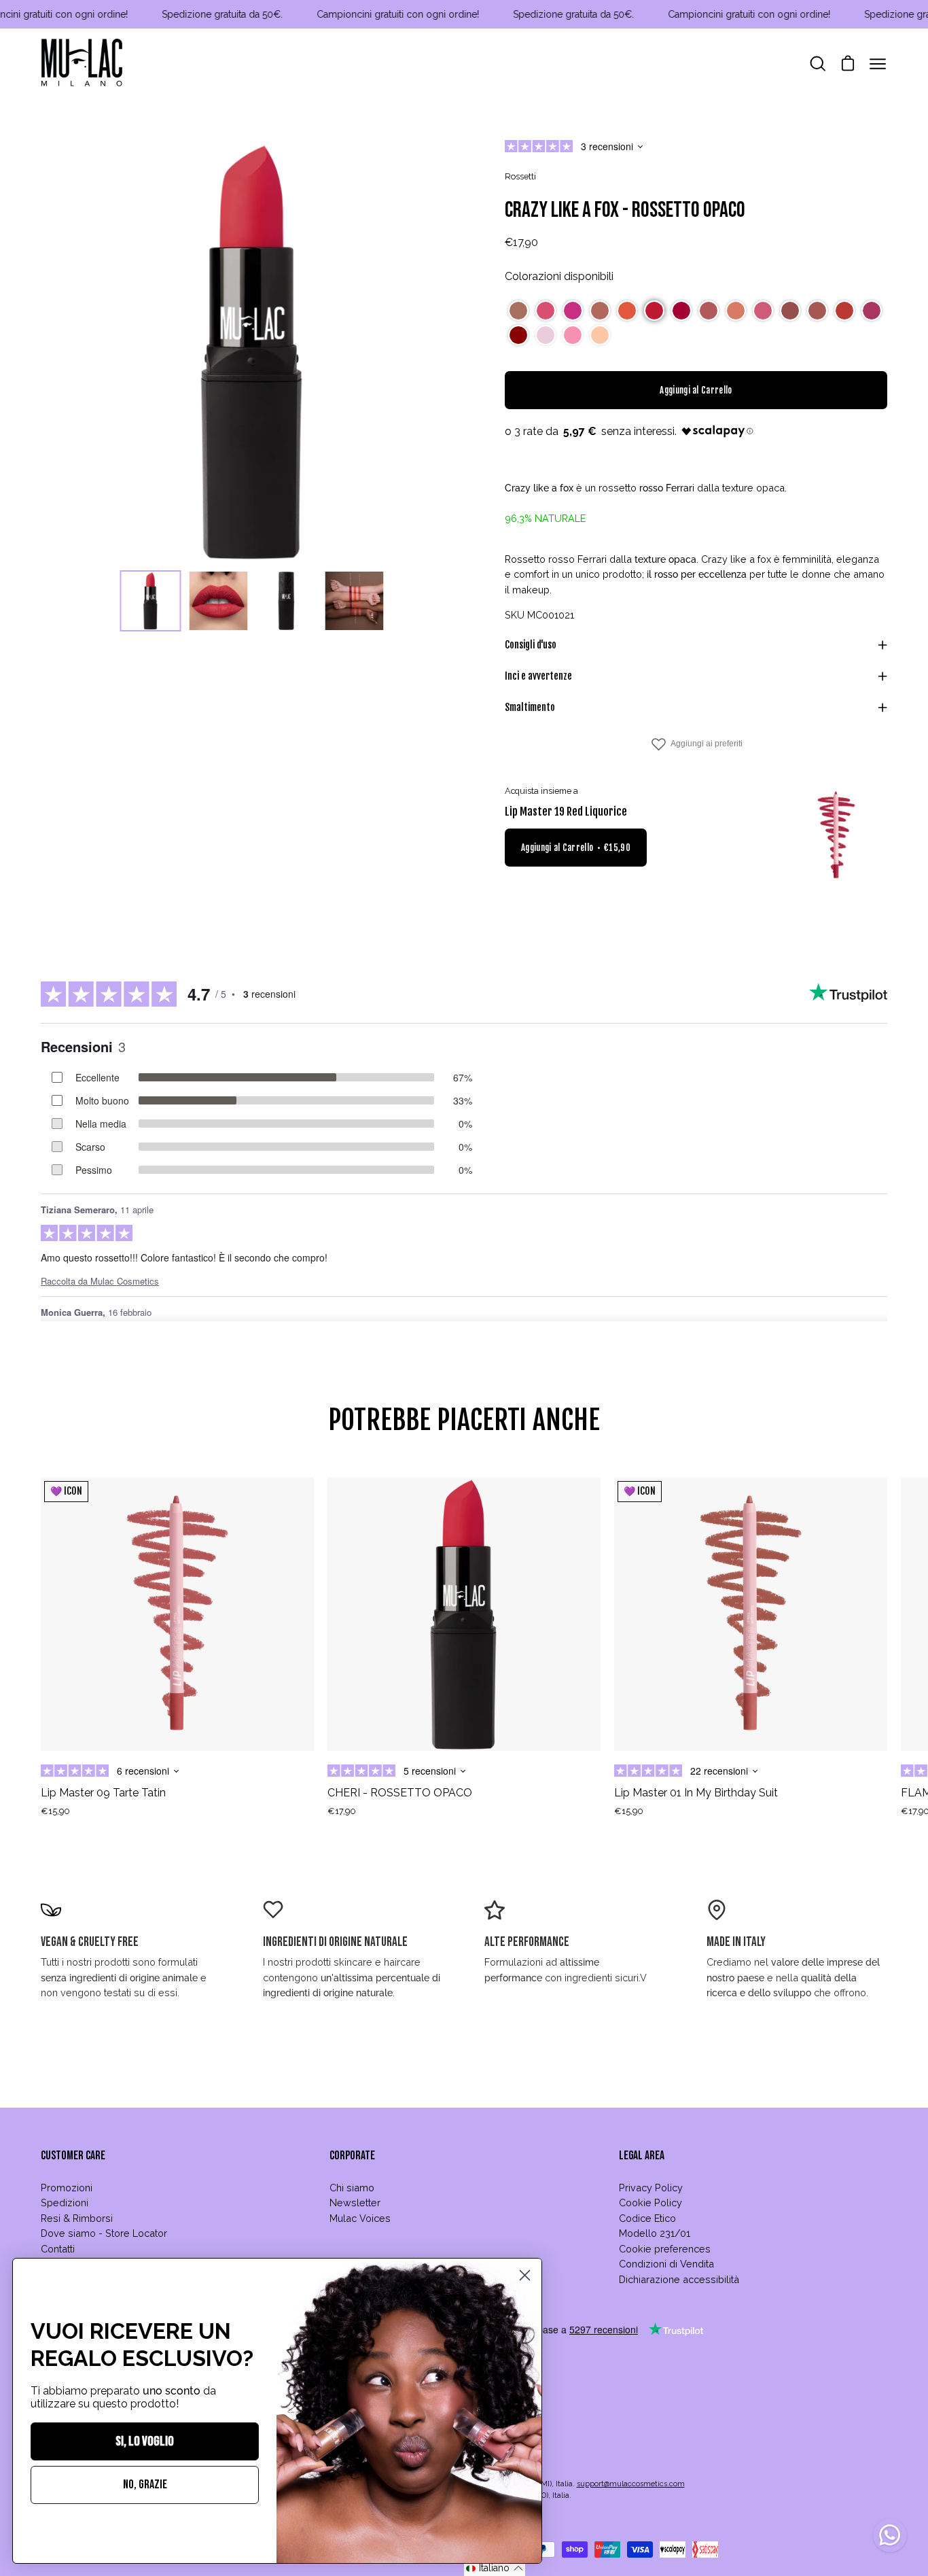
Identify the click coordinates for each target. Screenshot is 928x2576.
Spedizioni (65, 2203)
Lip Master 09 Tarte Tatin (103, 1793)
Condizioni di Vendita (666, 2264)
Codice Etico (647, 2218)
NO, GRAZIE (145, 2485)
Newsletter (355, 2203)
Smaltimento (530, 707)
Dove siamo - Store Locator (104, 2233)
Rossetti (520, 176)
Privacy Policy (651, 2188)
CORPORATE (352, 2156)
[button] (518, 311)
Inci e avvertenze (538, 676)
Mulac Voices (360, 2218)
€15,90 (55, 1811)
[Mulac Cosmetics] (82, 64)
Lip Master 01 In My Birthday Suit (696, 1793)
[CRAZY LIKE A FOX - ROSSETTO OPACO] (151, 601)
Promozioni (67, 2188)
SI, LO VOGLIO (145, 2441)
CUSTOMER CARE (73, 2156)
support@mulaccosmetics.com (631, 2484)
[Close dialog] (525, 2275)
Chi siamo (352, 2188)
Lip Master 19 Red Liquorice (566, 812)
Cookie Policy (650, 2203)
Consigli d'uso (531, 645)
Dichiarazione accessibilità (679, 2279)
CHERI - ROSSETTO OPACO (400, 1793)
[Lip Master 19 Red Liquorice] (836, 835)
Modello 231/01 (655, 2233)
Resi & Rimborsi (77, 2218)
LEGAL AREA (642, 2156)
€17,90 (342, 1811)
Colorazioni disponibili (559, 276)
